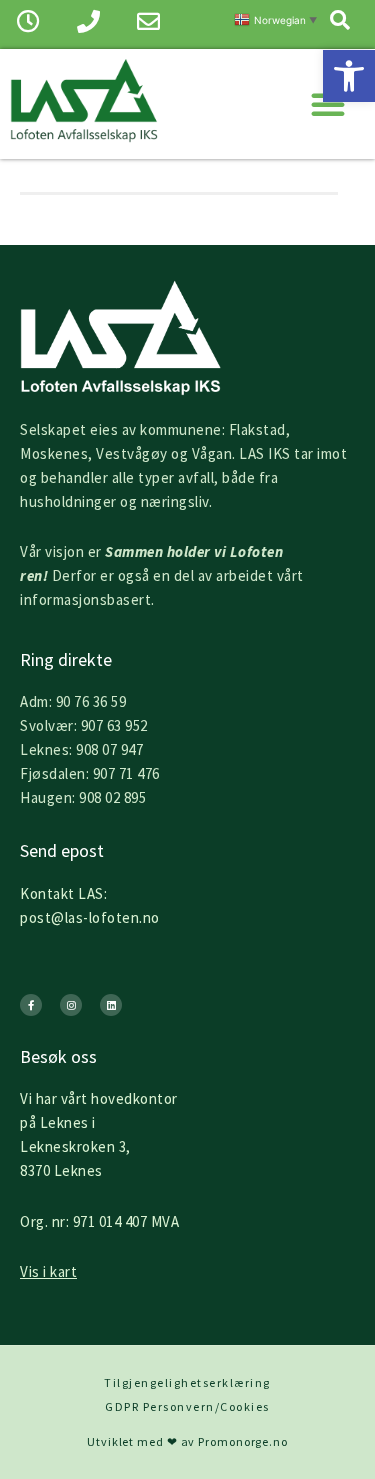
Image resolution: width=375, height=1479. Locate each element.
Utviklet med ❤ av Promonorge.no (187, 1441)
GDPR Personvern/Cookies (187, 1406)
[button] (349, 76)
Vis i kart (48, 1271)
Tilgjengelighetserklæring (187, 1382)
